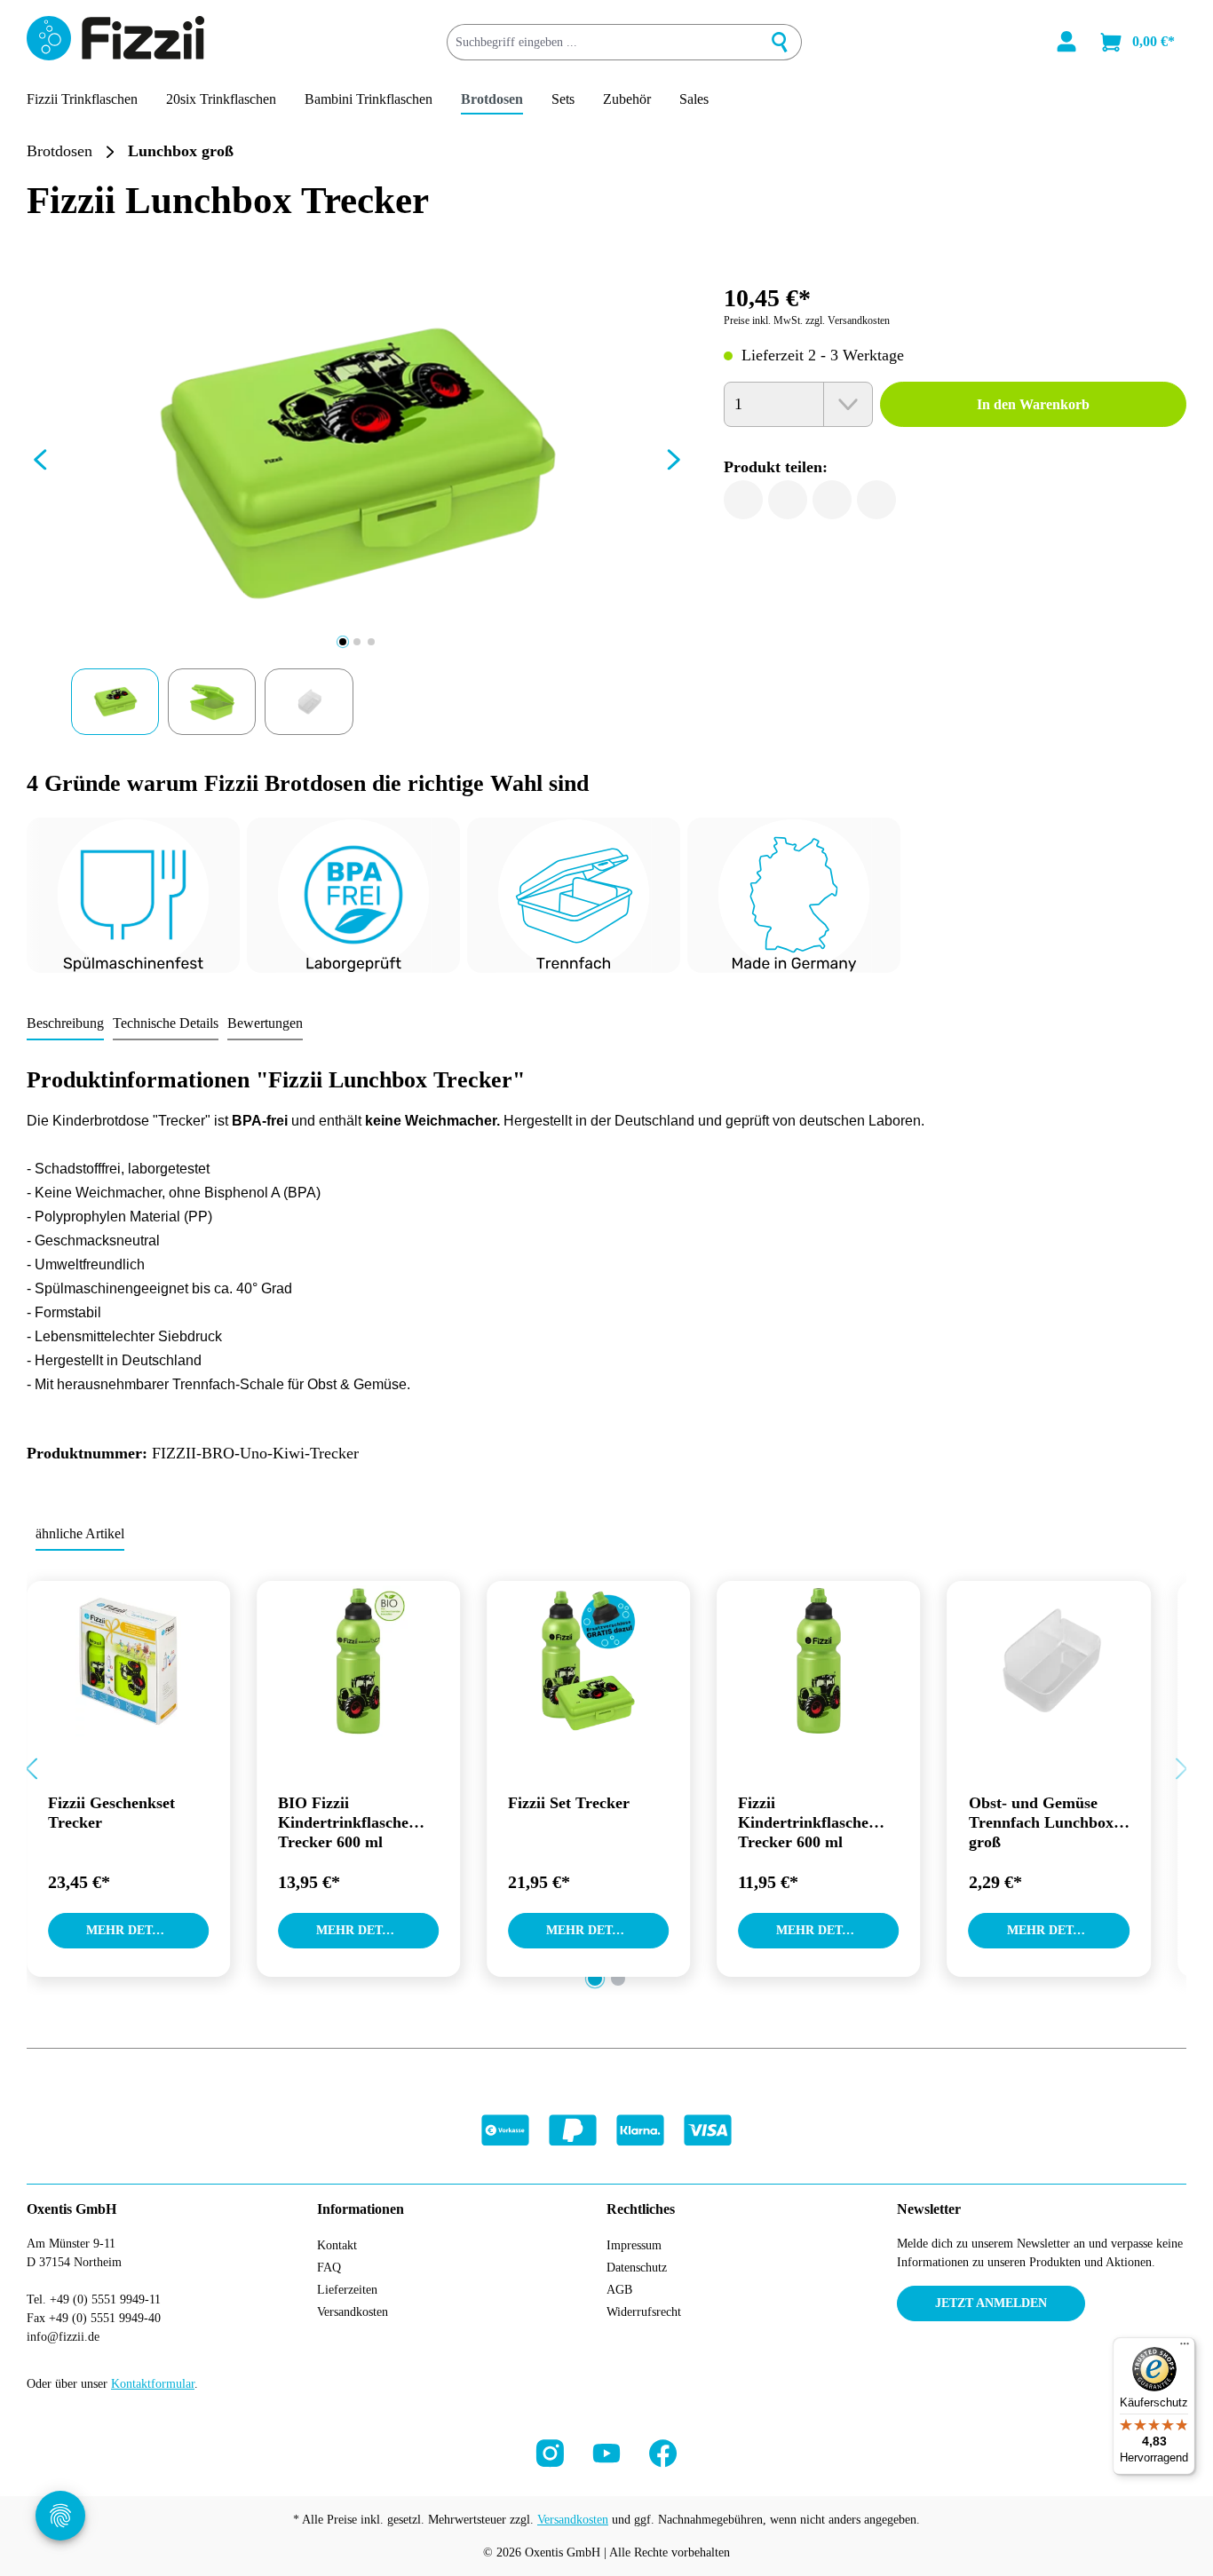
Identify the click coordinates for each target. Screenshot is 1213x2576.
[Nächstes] (674, 464)
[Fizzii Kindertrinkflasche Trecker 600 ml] (818, 1661)
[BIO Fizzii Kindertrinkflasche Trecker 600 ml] (358, 1661)
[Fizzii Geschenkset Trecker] (128, 1661)
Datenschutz (637, 2268)
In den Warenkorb (1033, 404)
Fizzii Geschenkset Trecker (111, 1813)
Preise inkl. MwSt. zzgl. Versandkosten (807, 320)
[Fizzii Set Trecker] (588, 1661)
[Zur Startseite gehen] (115, 38)
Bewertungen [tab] (265, 1023)
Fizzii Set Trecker (569, 1803)
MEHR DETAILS (133, 1930)
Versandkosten (353, 2312)
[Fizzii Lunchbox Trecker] (357, 464)
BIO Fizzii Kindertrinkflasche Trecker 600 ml (343, 1822)
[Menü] (1185, 2348)
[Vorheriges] (40, 464)
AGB (619, 2290)
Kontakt (337, 2245)
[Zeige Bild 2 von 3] (357, 642)
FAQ (329, 2268)
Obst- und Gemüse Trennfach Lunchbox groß (1041, 1822)
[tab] (65, 1024)
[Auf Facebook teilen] (743, 500)
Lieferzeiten (347, 2290)
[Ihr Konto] (1066, 42)
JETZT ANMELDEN (991, 2303)
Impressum (634, 2245)
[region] (357, 504)
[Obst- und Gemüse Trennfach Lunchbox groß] (1049, 1661)
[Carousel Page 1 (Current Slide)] (595, 1979)
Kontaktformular (153, 2384)
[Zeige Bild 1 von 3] (343, 642)
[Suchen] (780, 42)
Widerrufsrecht (644, 2312)
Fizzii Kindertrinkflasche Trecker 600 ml (803, 1822)
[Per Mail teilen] (832, 500)
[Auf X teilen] (788, 500)
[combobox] (603, 42)
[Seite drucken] (876, 500)
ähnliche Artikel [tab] (80, 1533)
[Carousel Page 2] (618, 1979)
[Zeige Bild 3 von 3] (371, 642)
